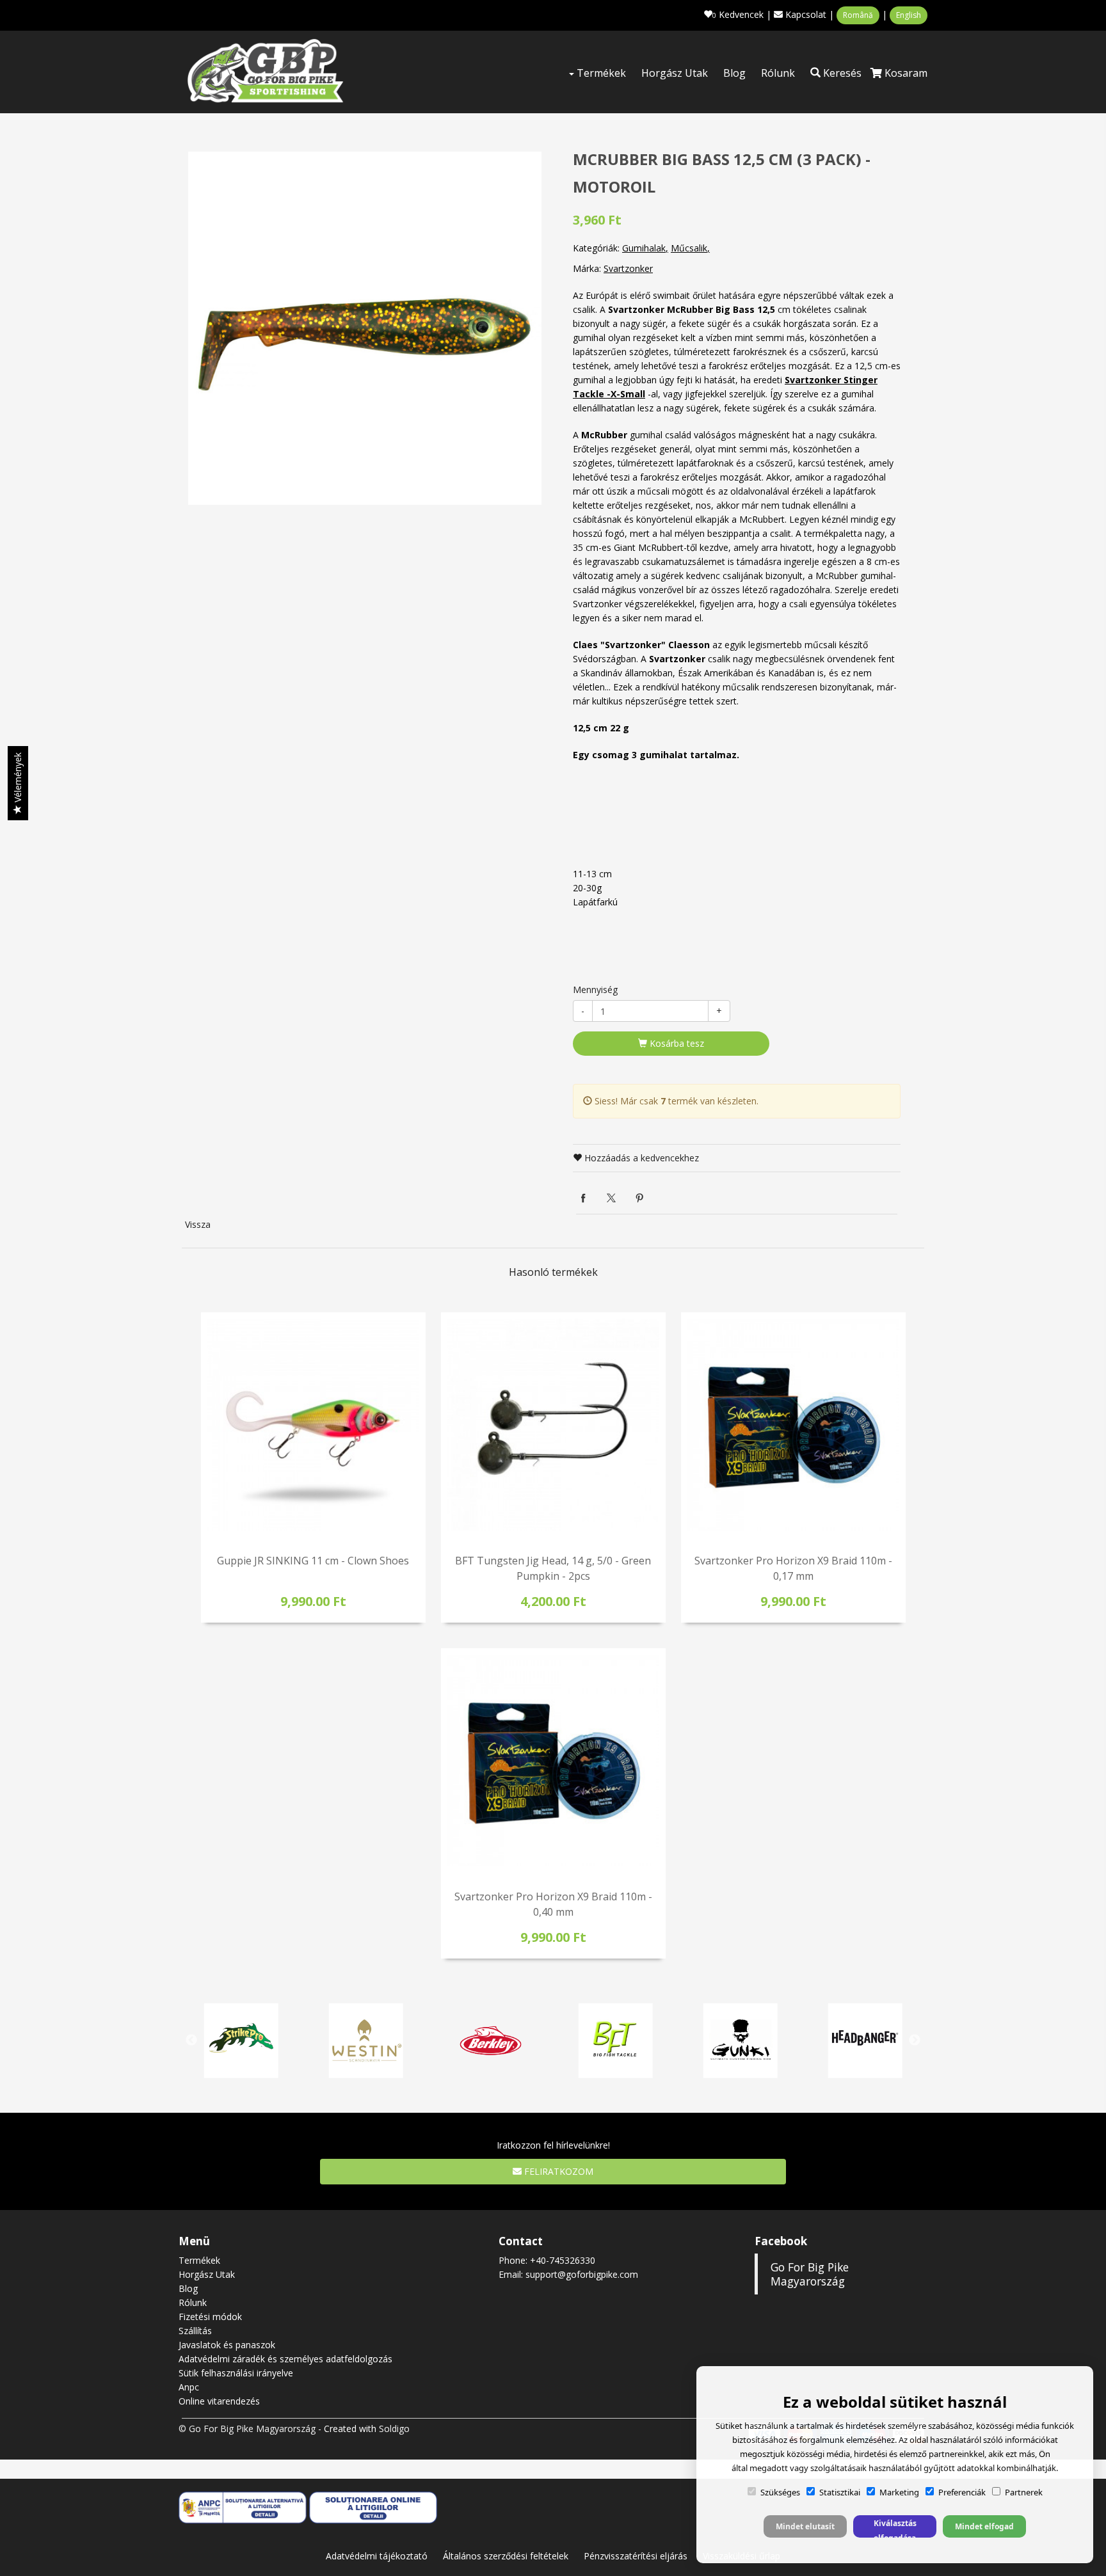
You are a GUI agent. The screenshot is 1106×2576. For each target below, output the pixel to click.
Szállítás (195, 2331)
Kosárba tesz (676, 1043)
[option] (365, 328)
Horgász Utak (675, 73)
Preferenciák (962, 2492)
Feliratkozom (557, 2171)
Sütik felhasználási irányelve (236, 2373)
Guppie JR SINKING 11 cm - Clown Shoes (313, 1561)
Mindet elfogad (984, 2526)
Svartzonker (628, 268)
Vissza (198, 1224)
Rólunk (778, 73)
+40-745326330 (563, 2260)
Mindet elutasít (805, 2526)
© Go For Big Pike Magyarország (247, 2429)
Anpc (189, 2387)
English (909, 15)
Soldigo (394, 2429)
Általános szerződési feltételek (506, 2556)
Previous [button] (191, 2040)
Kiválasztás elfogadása (895, 2528)
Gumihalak (644, 248)
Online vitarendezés (219, 2401)
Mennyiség (595, 990)
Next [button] (915, 2040)
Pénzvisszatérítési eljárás (636, 2556)
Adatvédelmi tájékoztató (377, 2556)
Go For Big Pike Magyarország (810, 2274)
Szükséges (780, 2492)
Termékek (600, 73)
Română (858, 15)
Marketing (899, 2492)
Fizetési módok (210, 2317)
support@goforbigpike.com (582, 2274)
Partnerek (1024, 2492)
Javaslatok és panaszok (227, 2345)
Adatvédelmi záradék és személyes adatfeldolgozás (285, 2359)
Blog (734, 73)
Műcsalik (689, 248)
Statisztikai (840, 2492)
